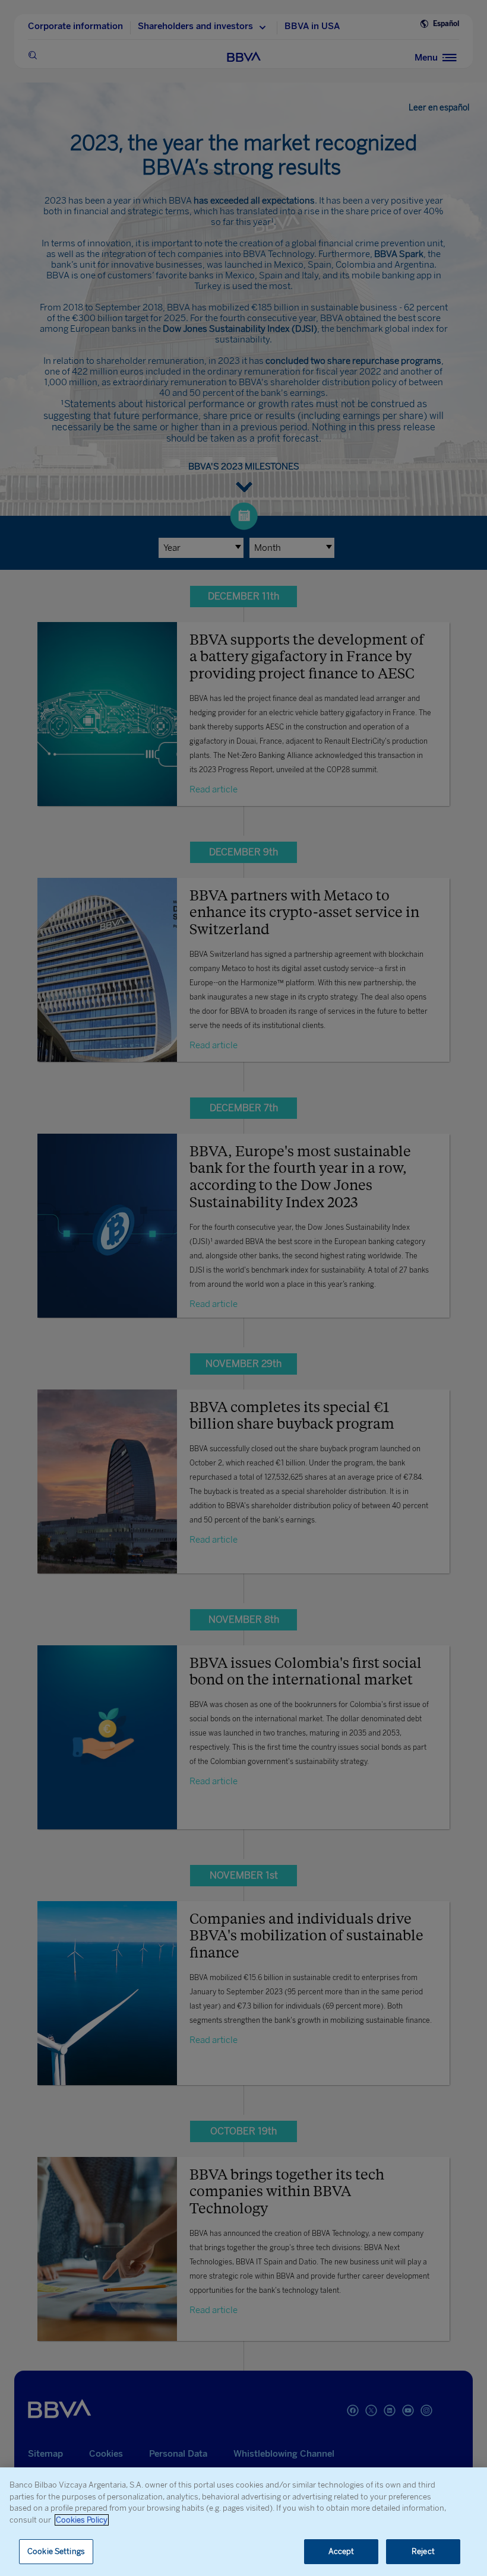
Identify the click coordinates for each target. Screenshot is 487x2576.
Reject (423, 2551)
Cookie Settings (56, 2551)
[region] (243, 2522)
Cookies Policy (82, 2520)
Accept (341, 2551)
